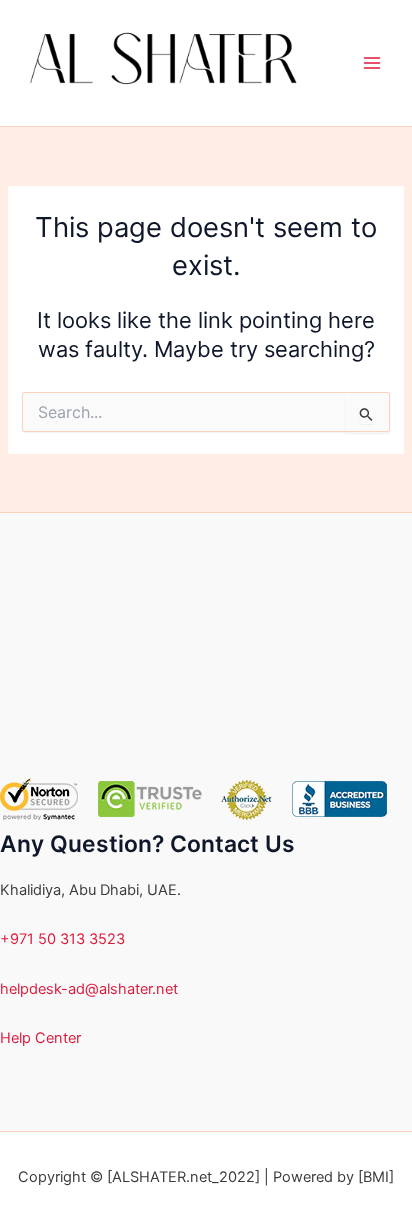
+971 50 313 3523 (62, 939)
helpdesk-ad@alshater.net (89, 989)
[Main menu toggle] (372, 63)
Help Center (40, 1038)
